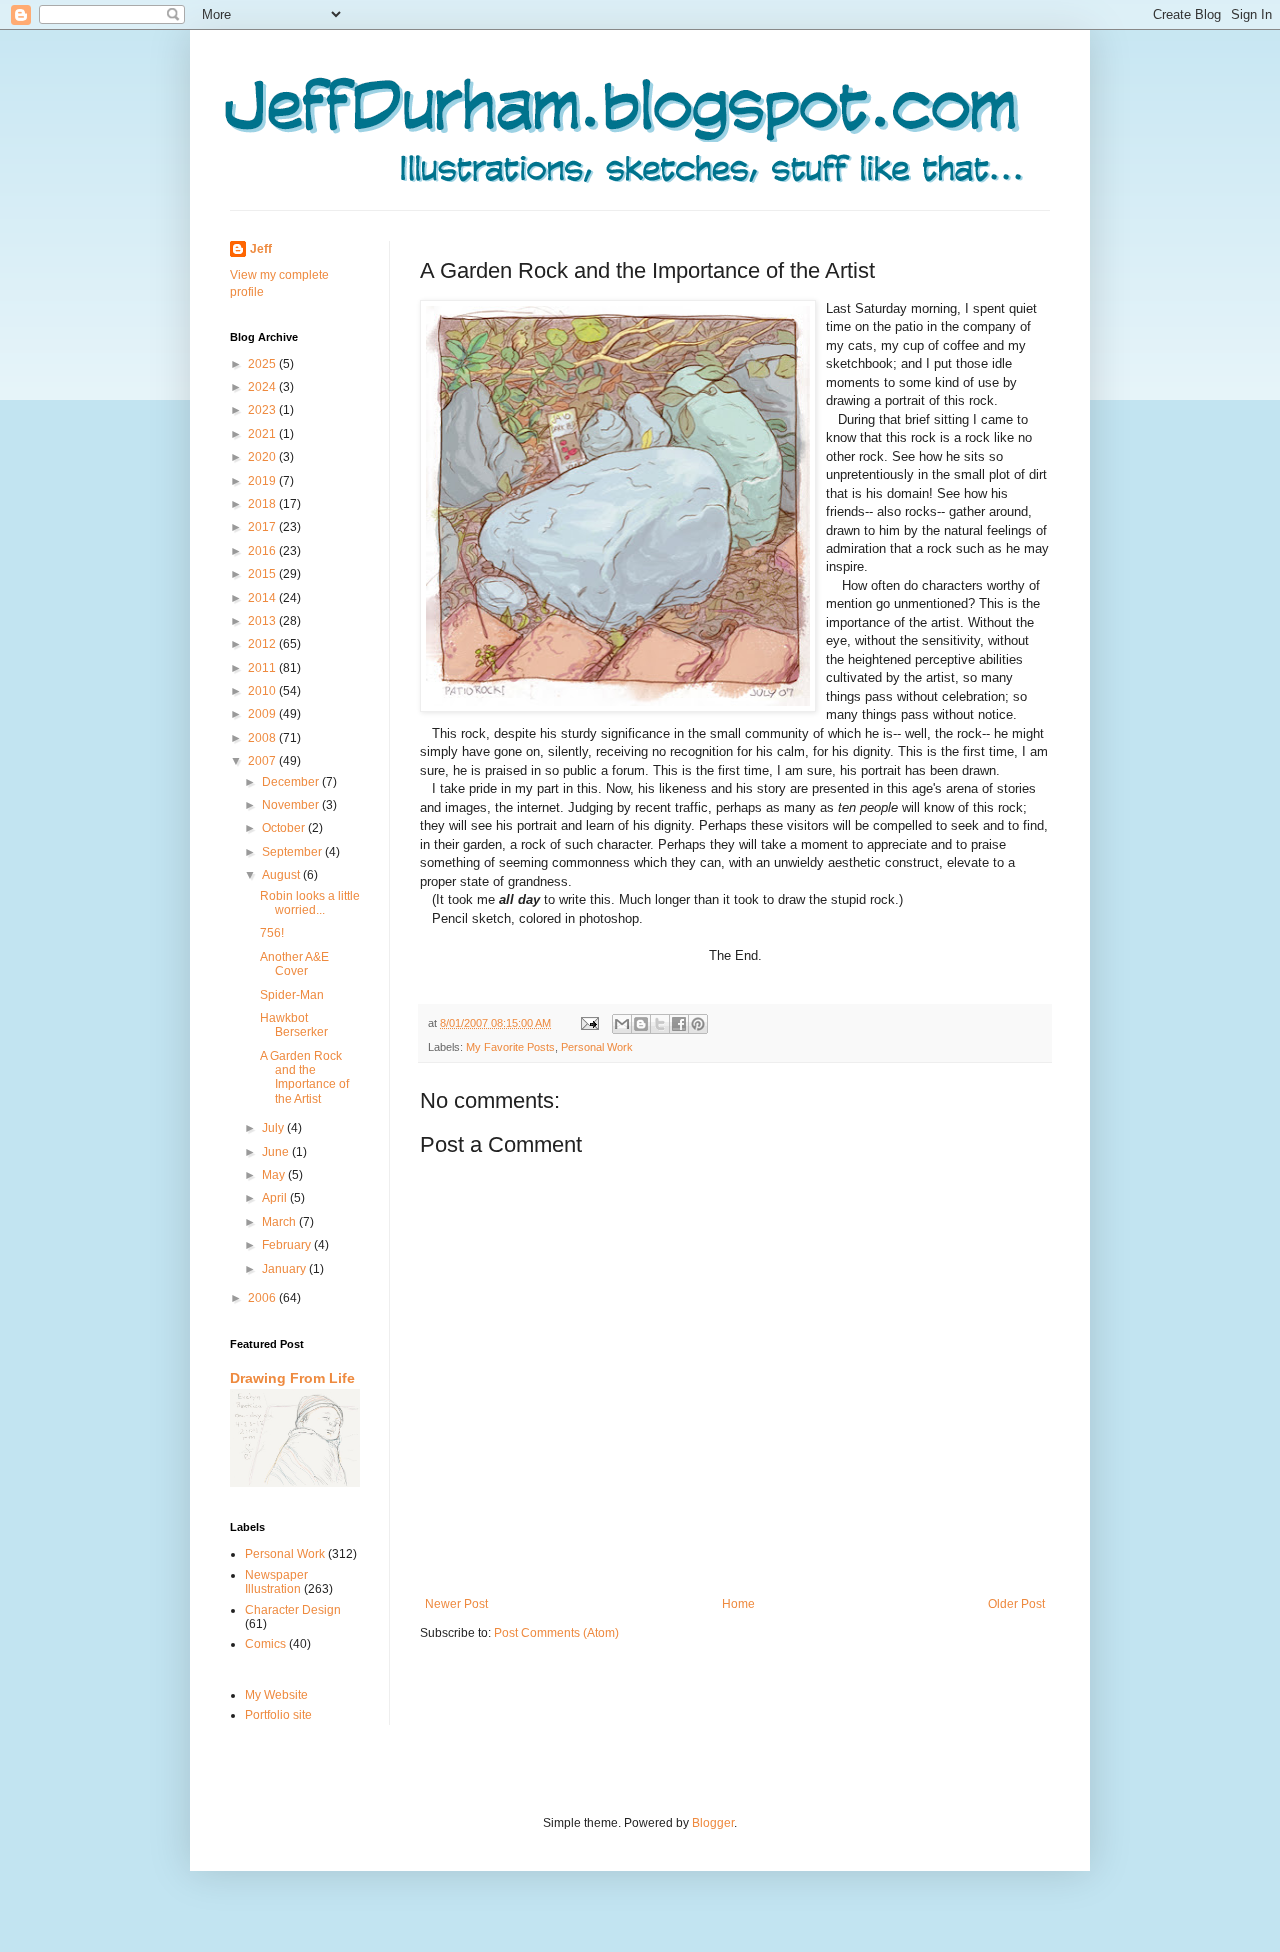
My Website (276, 1695)
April (276, 1198)
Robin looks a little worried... (310, 903)
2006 (263, 1298)
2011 (263, 668)
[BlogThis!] (641, 1024)
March (280, 1222)
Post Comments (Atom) (556, 1633)
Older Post (1016, 1604)
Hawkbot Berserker (294, 1025)
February (288, 1245)
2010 (263, 691)
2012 (263, 644)
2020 (263, 457)
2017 (263, 527)
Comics (265, 1644)
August (282, 875)
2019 (263, 481)
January (285, 1269)
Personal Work (597, 1047)
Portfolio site (278, 1715)
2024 (263, 387)
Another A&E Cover (294, 964)
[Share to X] (660, 1024)
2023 (263, 410)
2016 (263, 551)
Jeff (261, 249)
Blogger (713, 1823)
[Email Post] (589, 1023)
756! (272, 933)
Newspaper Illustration (276, 1582)
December (292, 782)
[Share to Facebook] (679, 1024)
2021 (263, 434)
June (277, 1152)
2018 (263, 504)
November (292, 805)
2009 (263, 714)
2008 (263, 738)
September (293, 852)
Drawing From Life (292, 1378)
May (275, 1175)
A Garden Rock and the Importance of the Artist (304, 1077)
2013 (263, 621)
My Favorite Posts (510, 1047)
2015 (263, 574)
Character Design (293, 1610)
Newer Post (456, 1604)
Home (738, 1604)
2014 (263, 598)
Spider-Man (292, 995)
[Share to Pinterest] (698, 1024)
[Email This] (622, 1024)
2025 (263, 364)
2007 (263, 761)
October (285, 828)
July (274, 1128)
